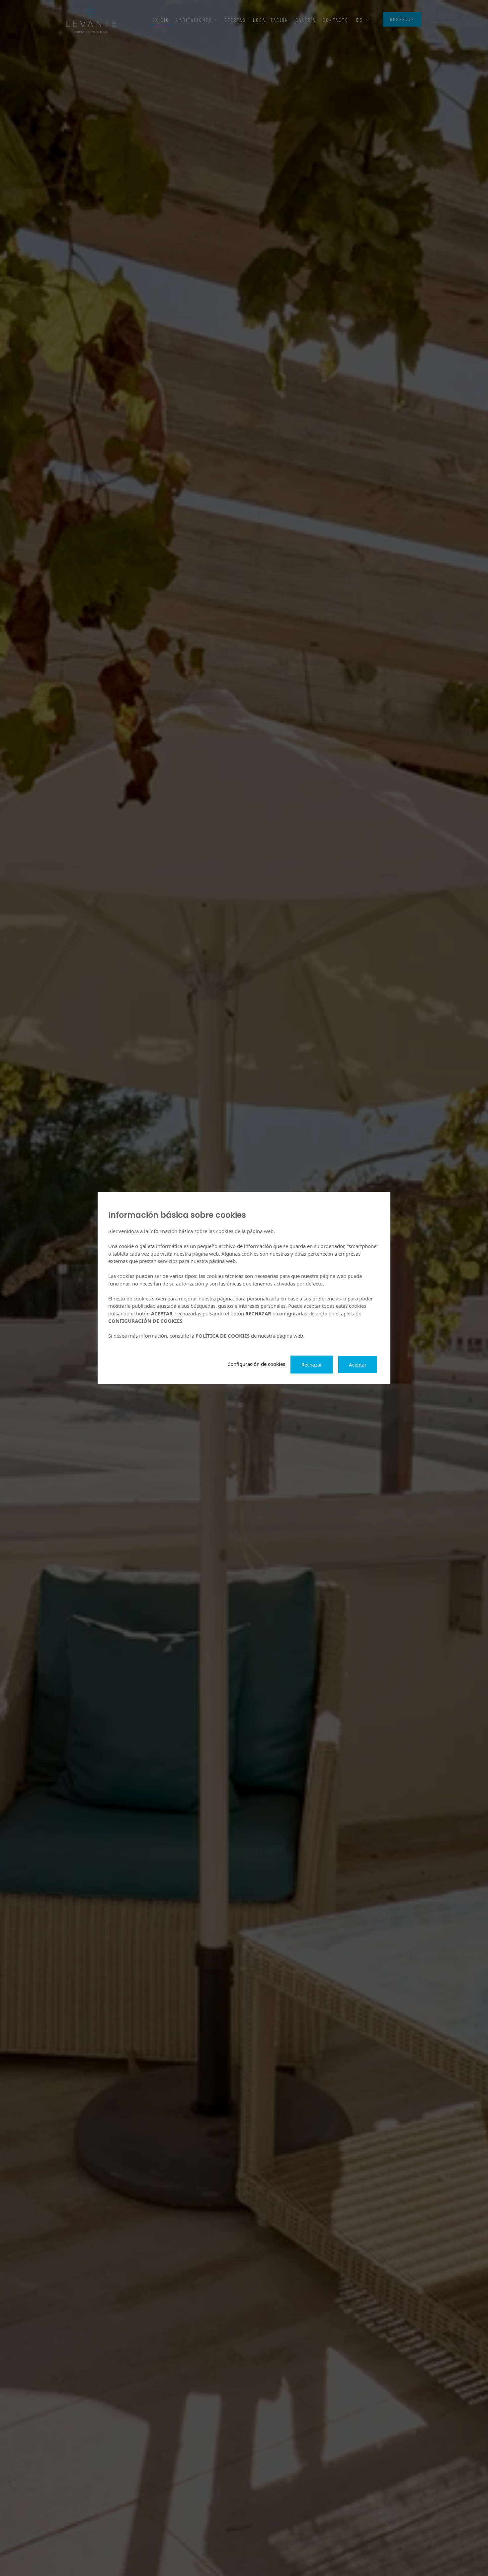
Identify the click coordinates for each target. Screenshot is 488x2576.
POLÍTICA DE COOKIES (223, 1336)
